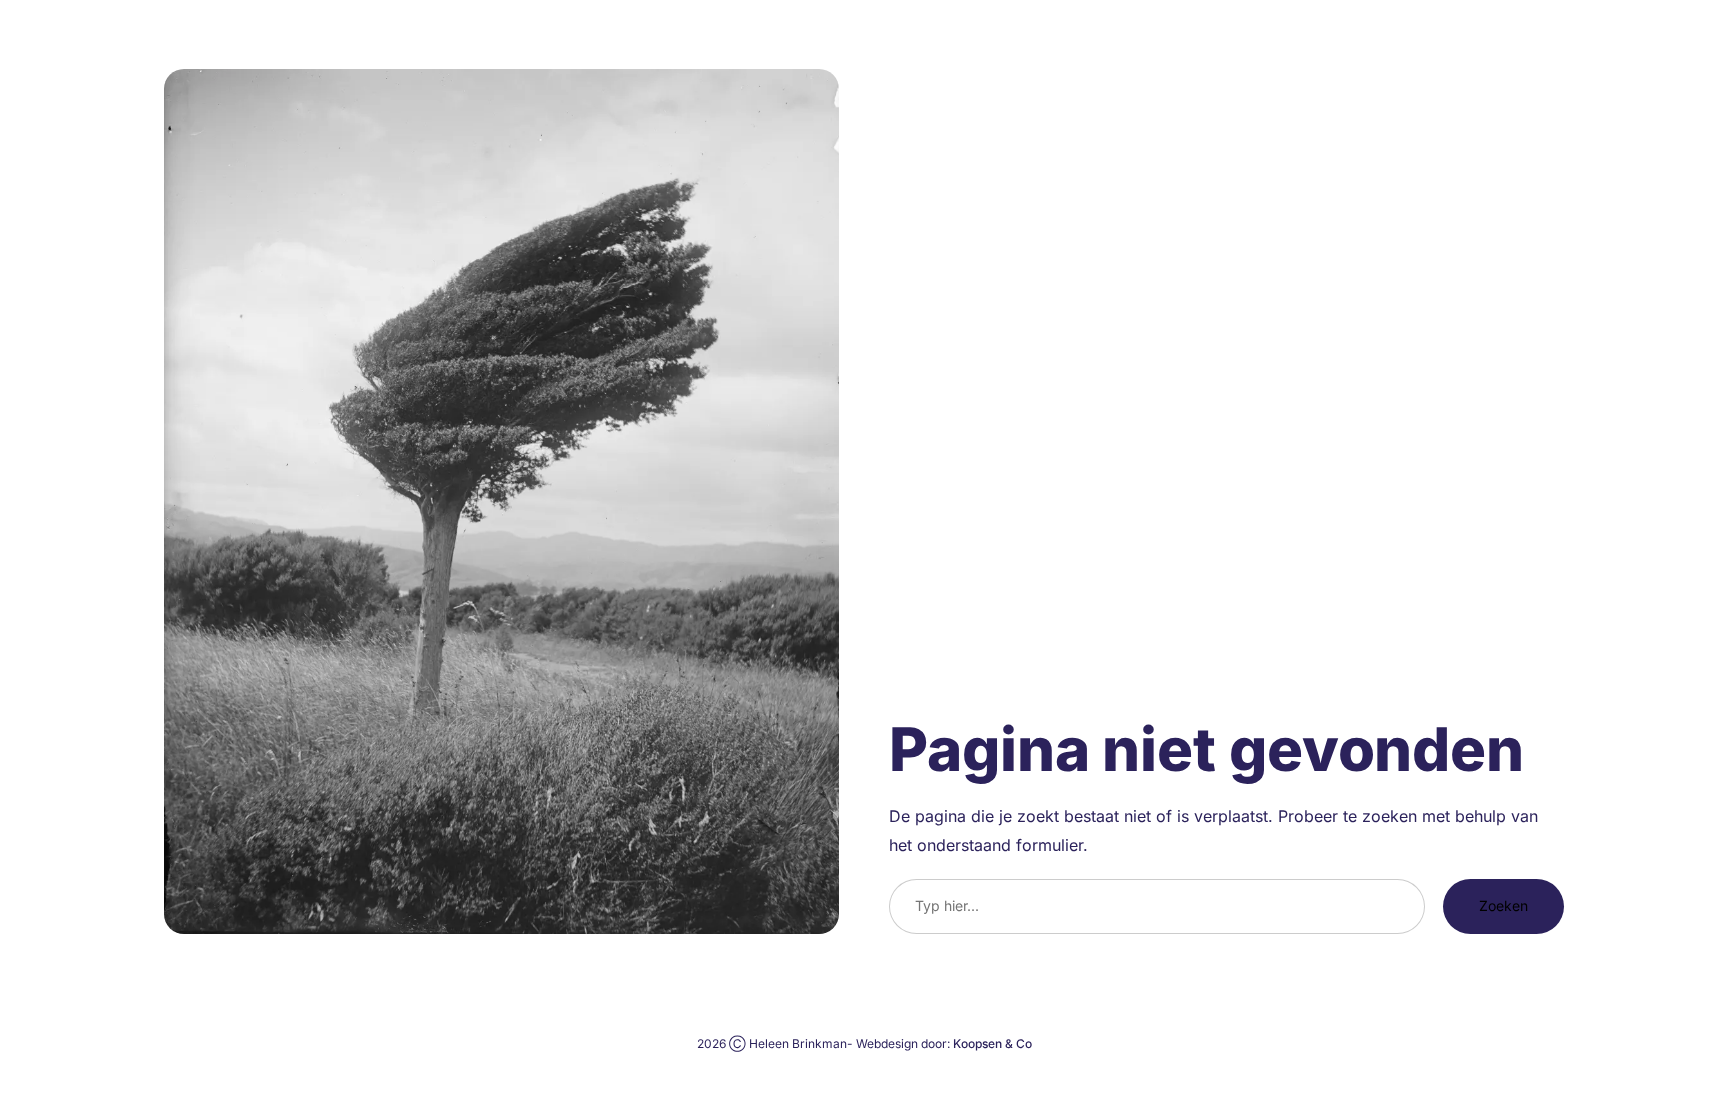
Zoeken (1503, 905)
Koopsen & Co (992, 1043)
